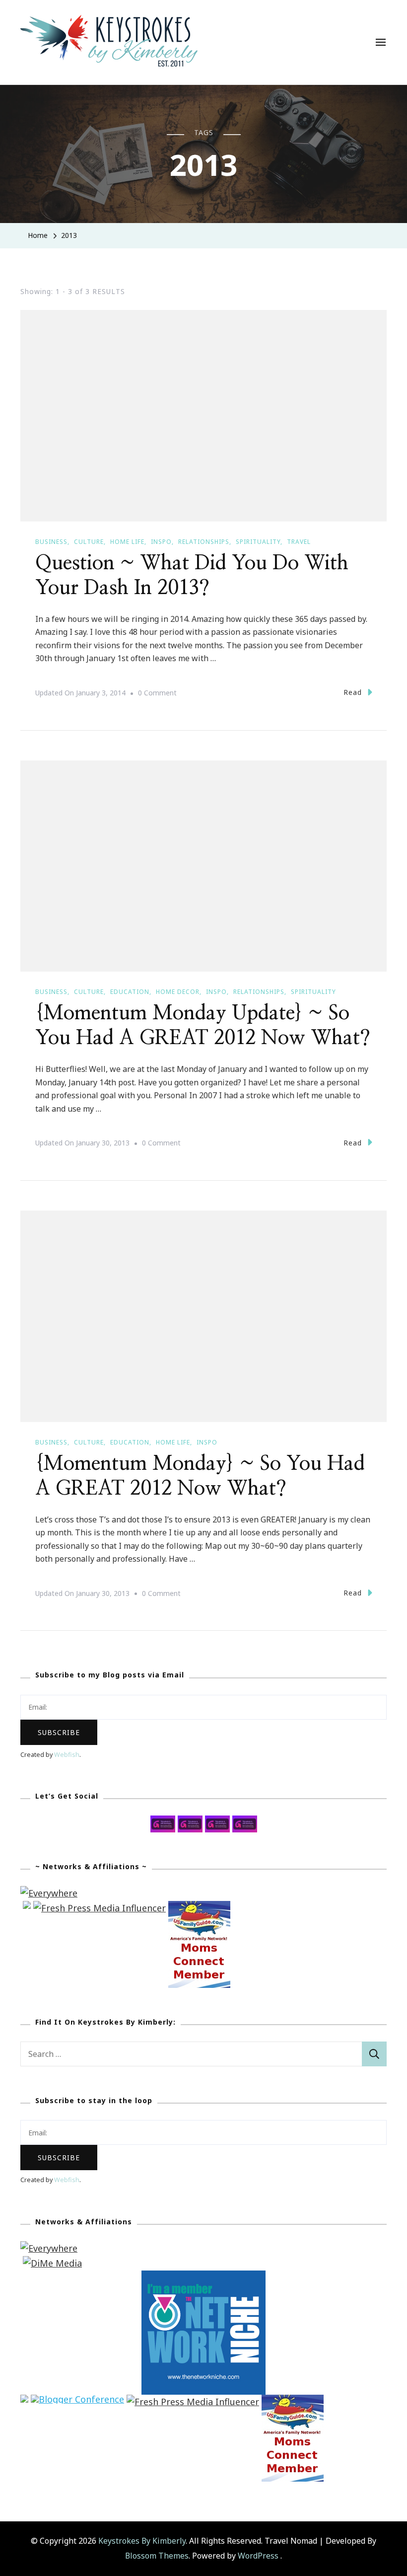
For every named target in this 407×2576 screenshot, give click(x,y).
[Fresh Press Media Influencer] (100, 1908)
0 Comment (157, 694)
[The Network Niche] (203, 2277)
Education (130, 992)
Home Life (127, 542)
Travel (299, 542)
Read (353, 692)
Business (51, 542)
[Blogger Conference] (77, 2402)
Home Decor (178, 992)
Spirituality (258, 542)
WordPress (258, 2556)
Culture (89, 542)
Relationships (204, 542)
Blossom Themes (157, 2556)
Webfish (67, 1755)
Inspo (161, 542)
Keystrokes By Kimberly (142, 2541)
